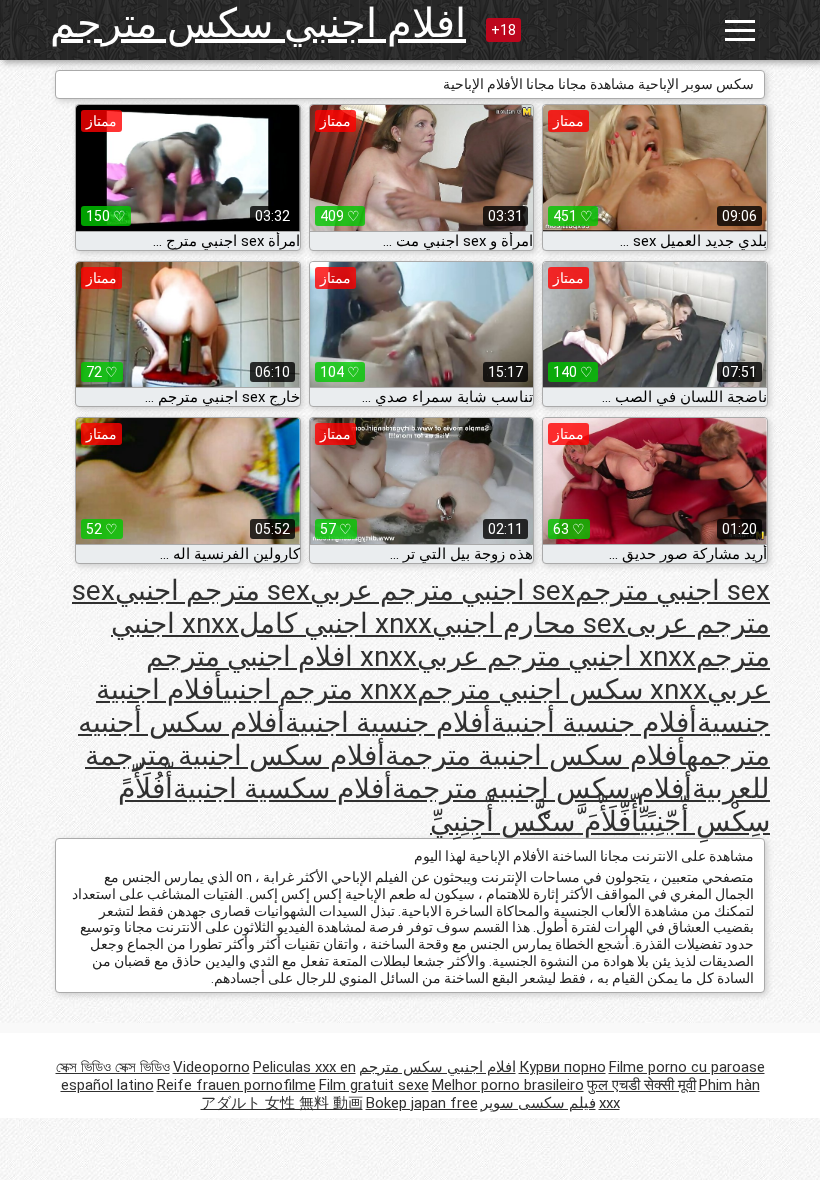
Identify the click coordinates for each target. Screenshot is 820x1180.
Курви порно (562, 1067)
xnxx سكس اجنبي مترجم (562, 689)
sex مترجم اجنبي (212, 590)
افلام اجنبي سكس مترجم (258, 23)
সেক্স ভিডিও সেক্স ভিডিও (113, 1067)
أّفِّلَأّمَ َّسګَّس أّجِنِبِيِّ (535, 821)
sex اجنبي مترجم (672, 590)
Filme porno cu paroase (687, 1067)
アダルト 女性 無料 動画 (282, 1103)
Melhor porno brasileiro (508, 1085)
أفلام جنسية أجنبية (594, 722)
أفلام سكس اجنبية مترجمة (535, 755)
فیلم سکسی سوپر (538, 1103)
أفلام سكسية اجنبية (282, 788)
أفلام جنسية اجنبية (388, 722)
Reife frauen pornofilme (236, 1085)
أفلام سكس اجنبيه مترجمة (542, 788)
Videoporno (211, 1067)
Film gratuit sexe (374, 1085)
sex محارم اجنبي (529, 623)
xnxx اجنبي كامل (335, 623)
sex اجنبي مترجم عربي (442, 590)
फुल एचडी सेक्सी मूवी (641, 1085)
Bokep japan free (422, 1103)
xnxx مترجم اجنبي (320, 689)
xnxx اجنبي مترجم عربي (556, 656)
